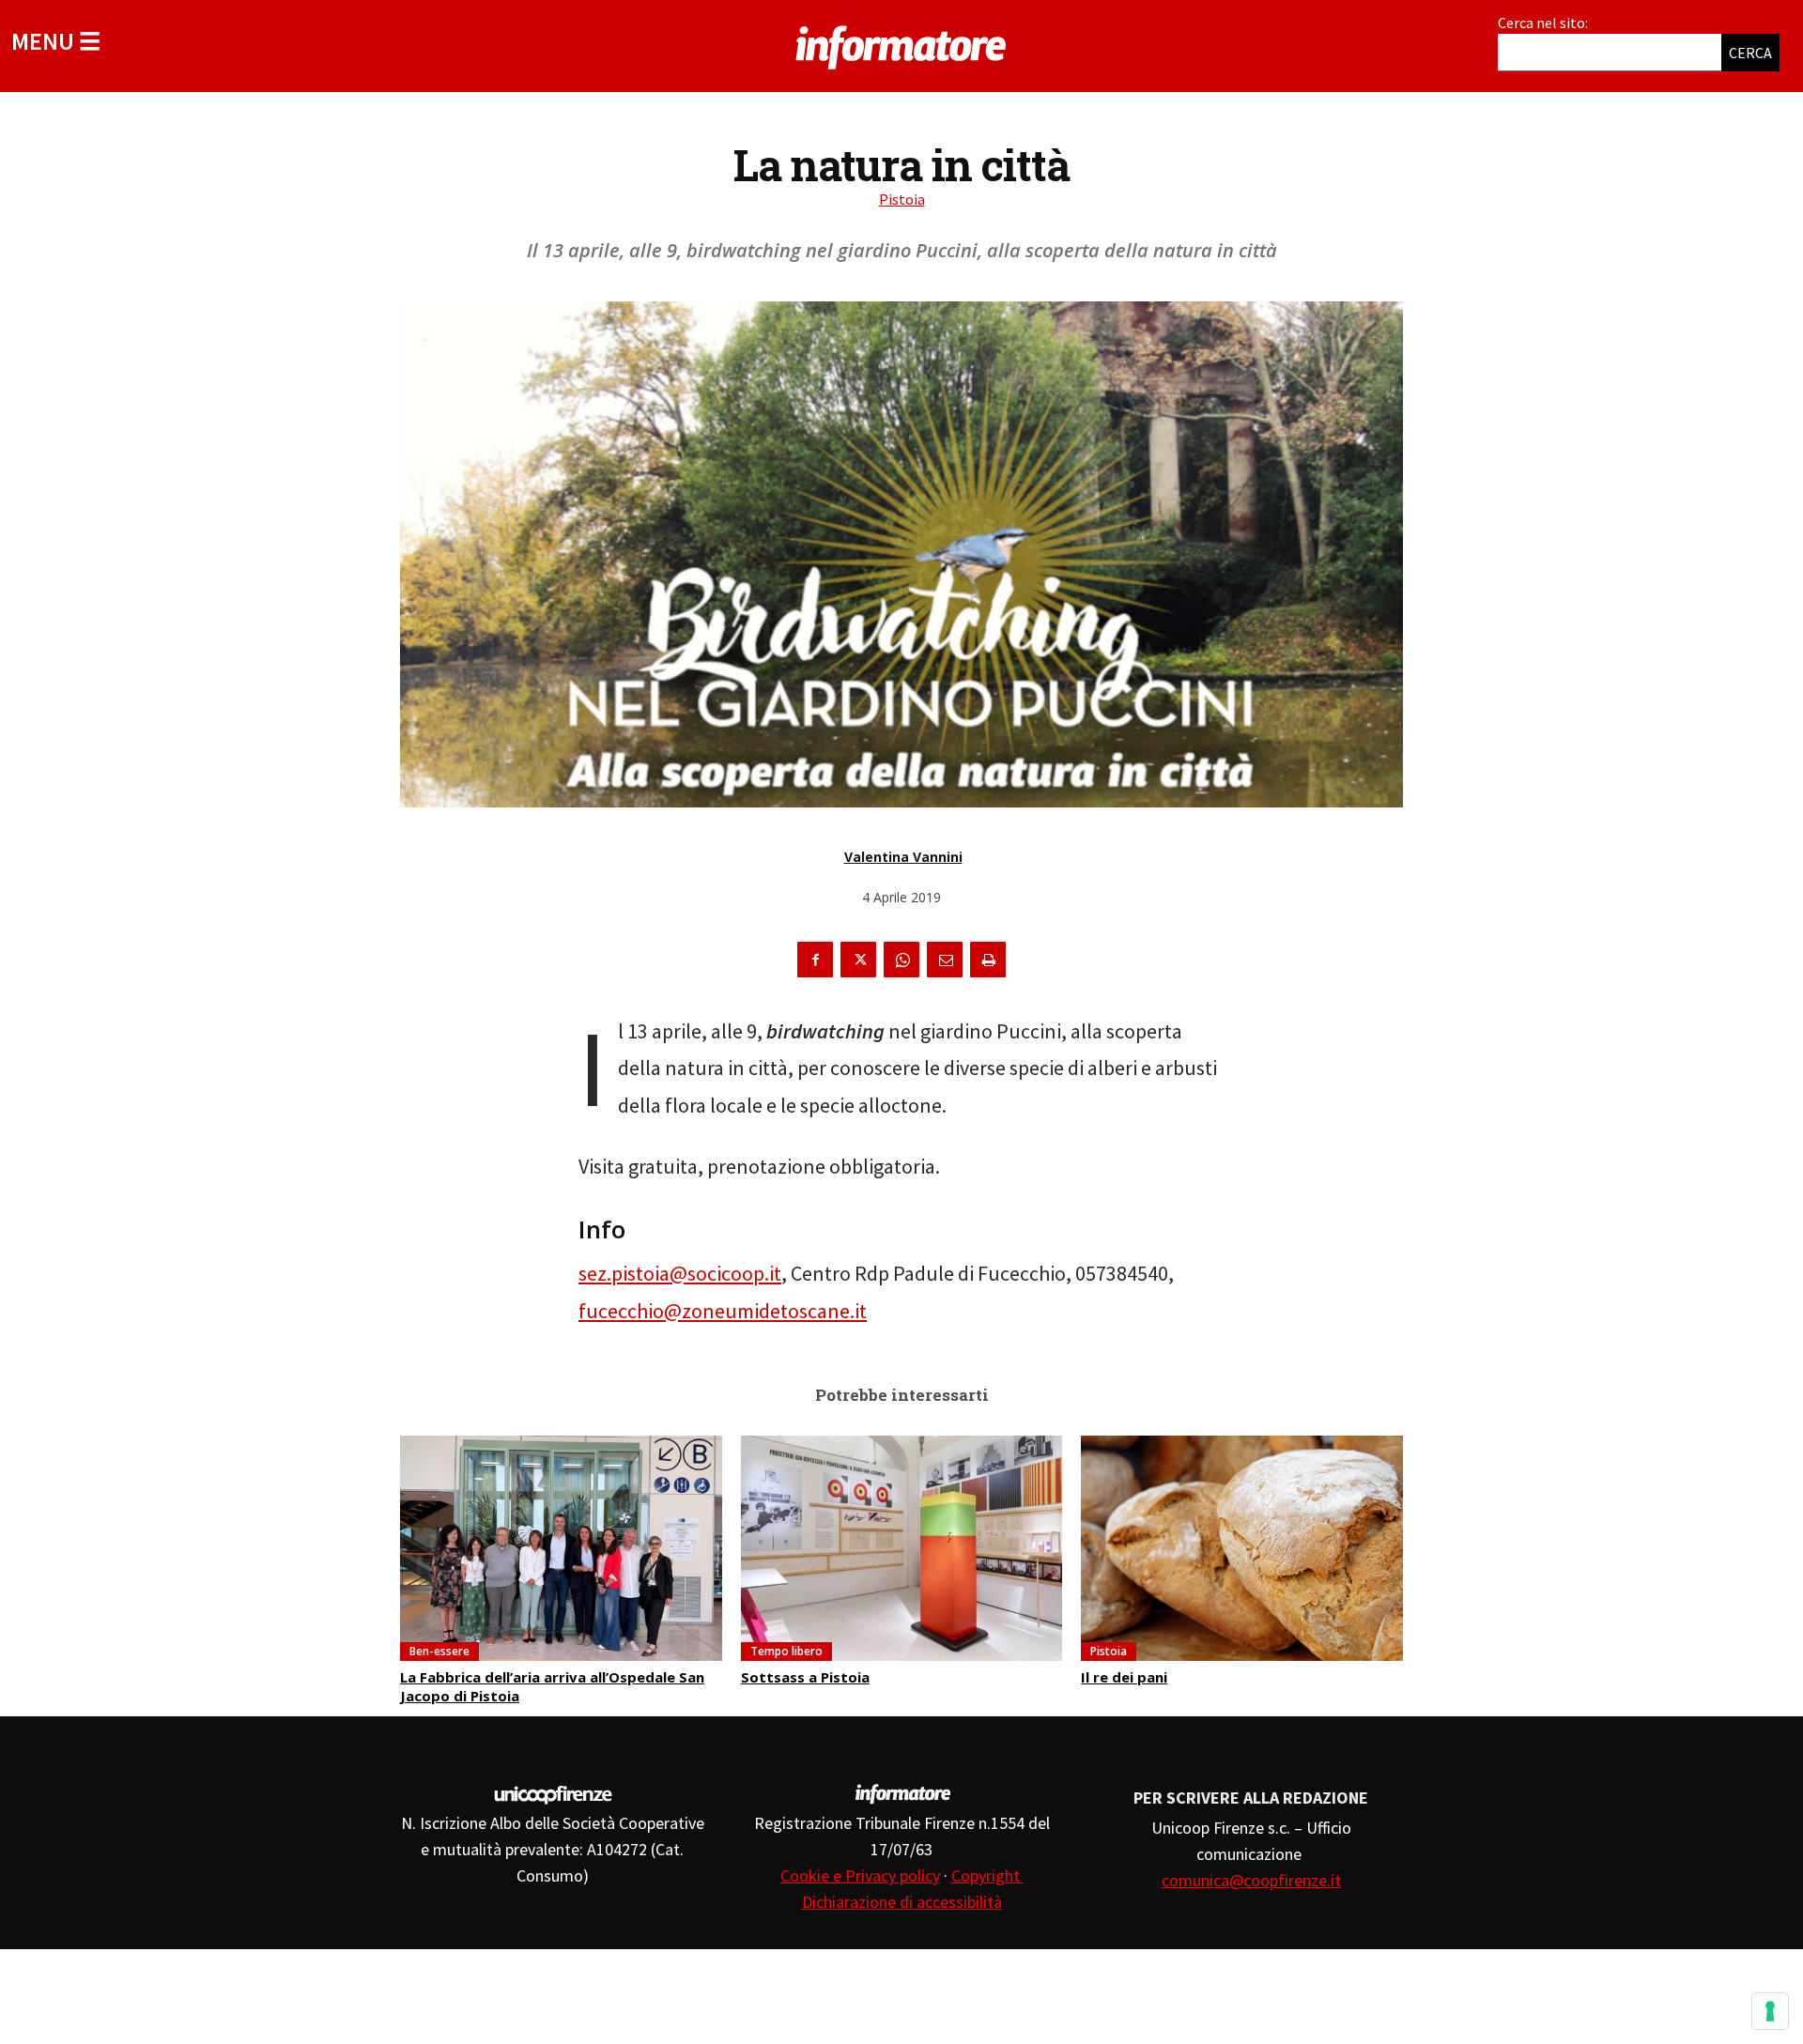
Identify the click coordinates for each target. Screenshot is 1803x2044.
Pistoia (902, 199)
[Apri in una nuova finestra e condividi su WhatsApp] (901, 960)
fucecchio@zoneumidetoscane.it (723, 1311)
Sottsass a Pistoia (805, 1677)
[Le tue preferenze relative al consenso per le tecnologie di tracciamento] (1770, 2011)
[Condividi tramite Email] (945, 960)
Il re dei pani (1124, 1677)
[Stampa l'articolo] (988, 960)
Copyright (987, 1875)
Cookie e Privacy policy (860, 1875)
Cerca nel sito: (1543, 23)
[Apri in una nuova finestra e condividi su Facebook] (815, 960)
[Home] (901, 44)
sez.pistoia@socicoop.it (680, 1273)
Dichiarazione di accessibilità (902, 1902)
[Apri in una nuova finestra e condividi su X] (858, 960)
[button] (56, 41)
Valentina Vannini (903, 857)
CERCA (1750, 53)
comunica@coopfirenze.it (1251, 1880)
